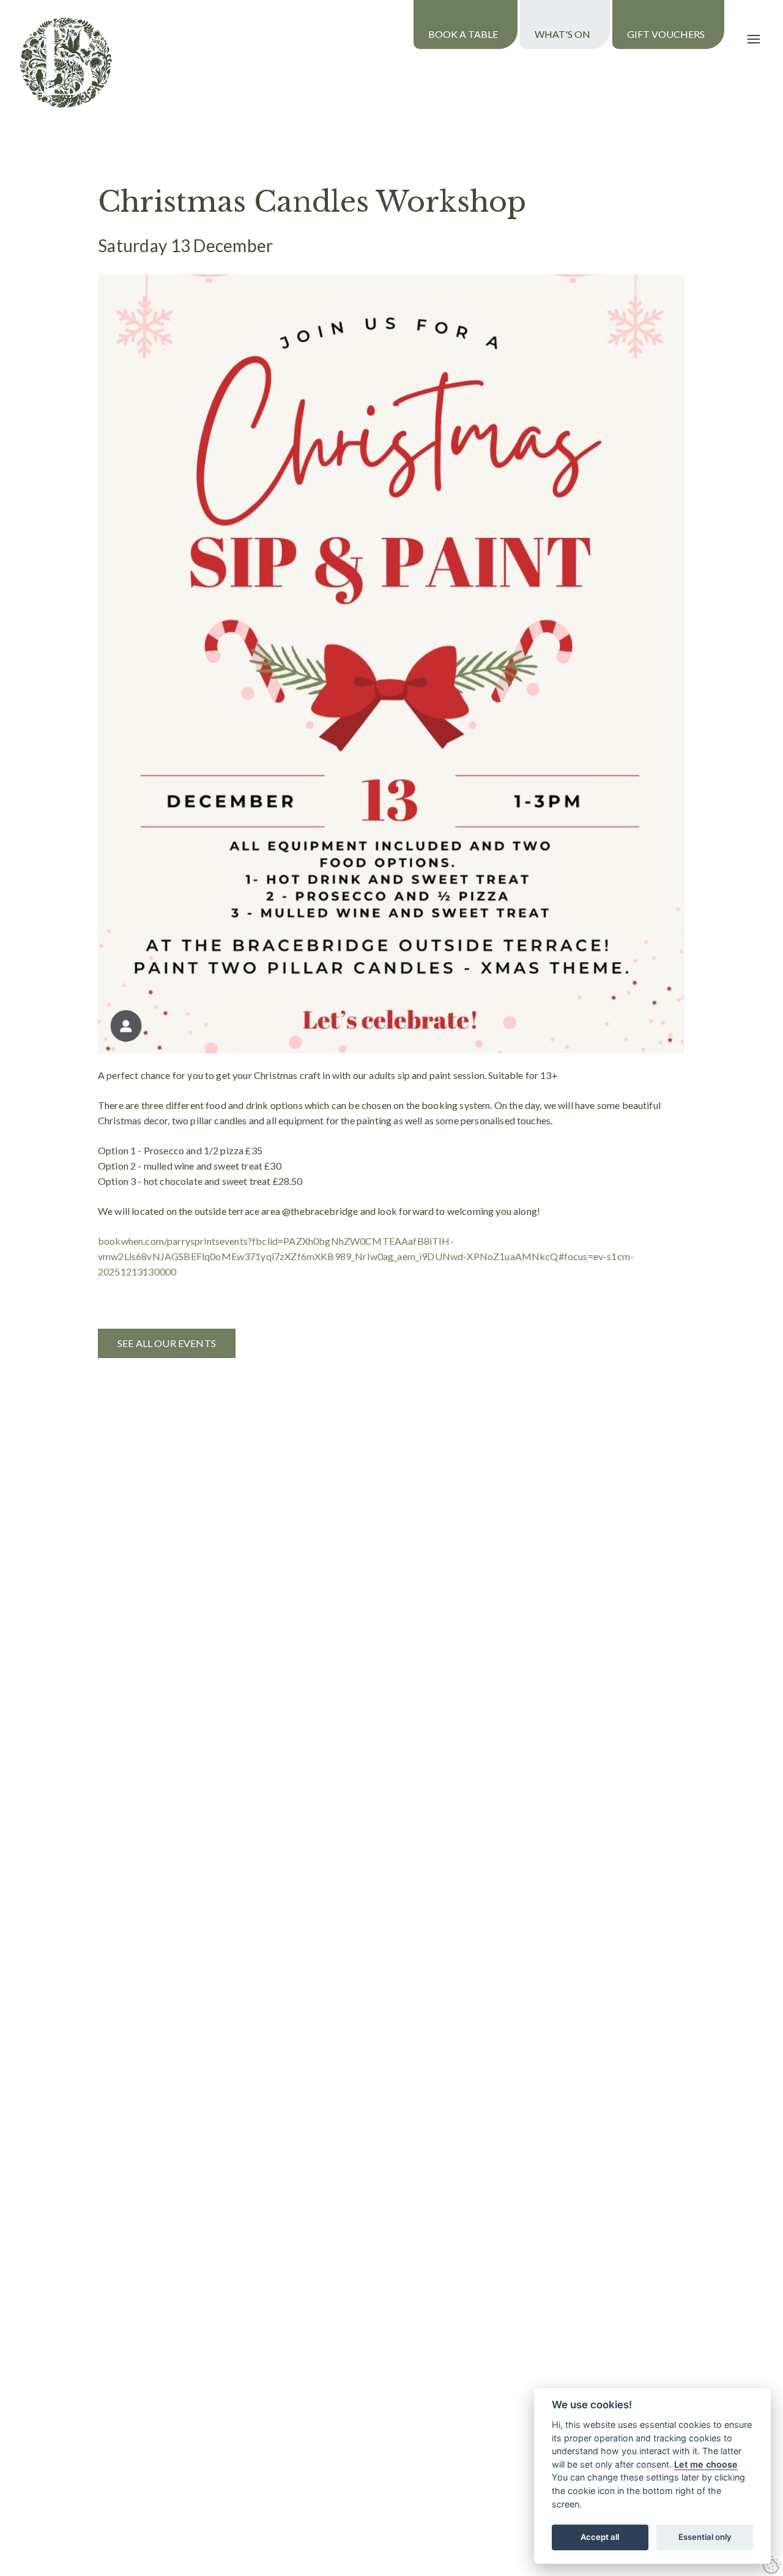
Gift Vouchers (666, 34)
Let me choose (706, 2464)
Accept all (600, 2537)
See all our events (167, 1343)
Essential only (705, 2537)
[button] (754, 39)
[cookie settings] (772, 2565)
